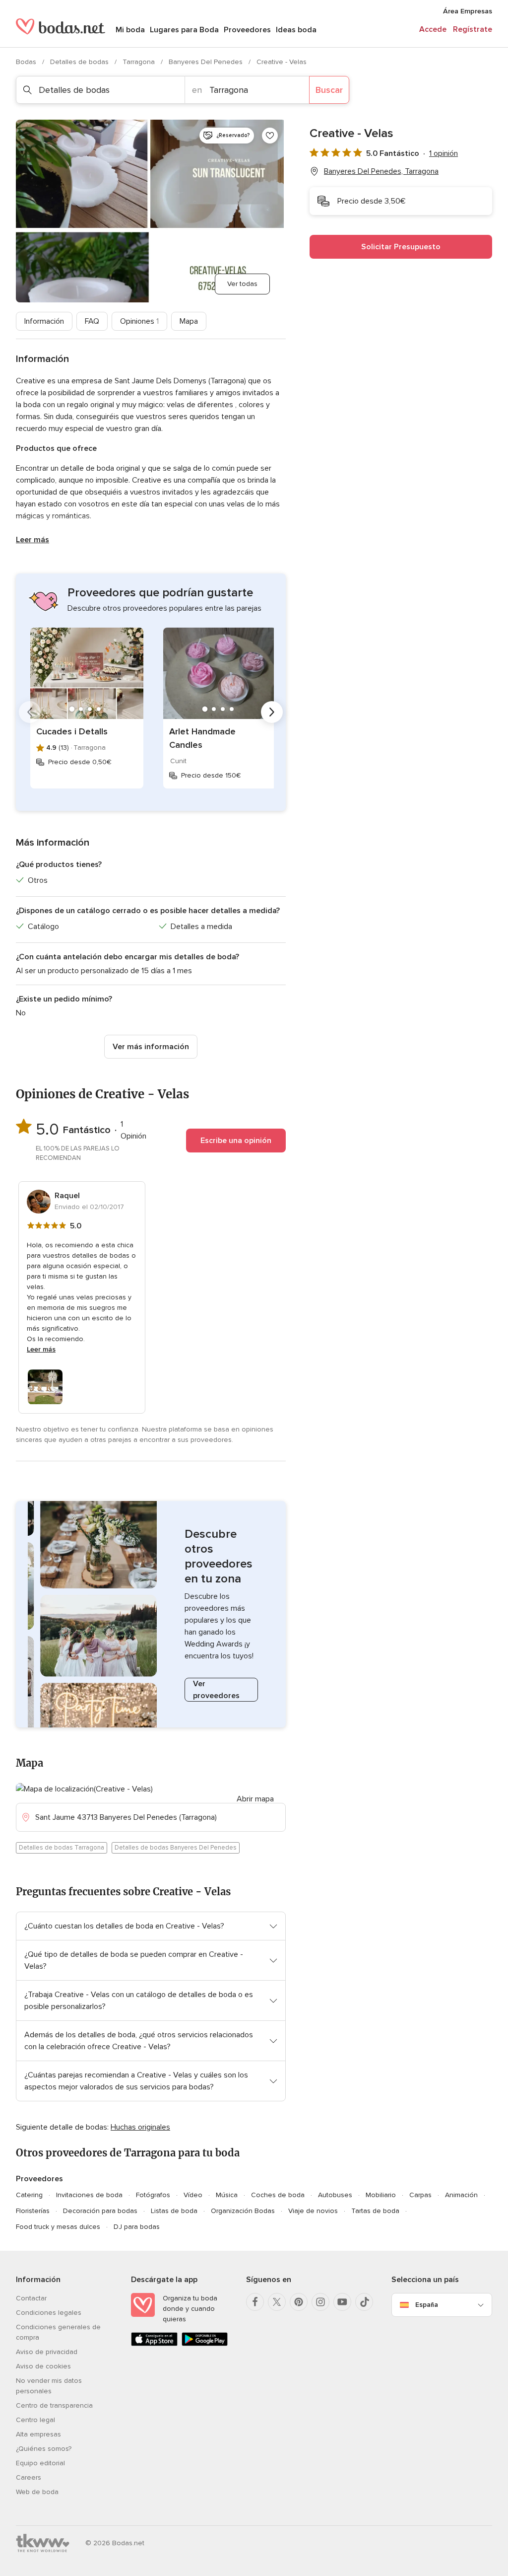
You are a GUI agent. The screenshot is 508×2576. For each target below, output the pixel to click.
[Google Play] (205, 2344)
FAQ (92, 321)
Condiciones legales (49, 2313)
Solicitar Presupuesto (401, 247)
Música (227, 2195)
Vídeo (193, 2195)
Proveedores (247, 30)
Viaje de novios (313, 2211)
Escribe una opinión (236, 1141)
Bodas (27, 62)
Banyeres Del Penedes (207, 62)
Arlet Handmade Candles (202, 738)
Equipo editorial (40, 2463)
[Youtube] (342, 2302)
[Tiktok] (364, 2302)
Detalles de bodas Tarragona (62, 1848)
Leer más (32, 540)
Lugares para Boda (184, 30)
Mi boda (130, 30)
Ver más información (151, 1047)
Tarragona (140, 62)
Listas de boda (174, 2211)
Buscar (329, 90)
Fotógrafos (153, 2195)
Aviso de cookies (43, 2366)
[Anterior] (30, 712)
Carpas (420, 2195)
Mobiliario (381, 2195)
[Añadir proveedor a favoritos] (270, 136)
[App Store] (154, 2344)
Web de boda (37, 2492)
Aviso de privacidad (47, 2352)
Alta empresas (38, 2434)
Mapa (189, 321)
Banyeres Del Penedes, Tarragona (381, 171)
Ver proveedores (216, 1690)
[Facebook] (255, 2302)
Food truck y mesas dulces (58, 2227)
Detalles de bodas (80, 62)
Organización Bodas (243, 2211)
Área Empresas (468, 11)
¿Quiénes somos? (44, 2449)
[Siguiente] (272, 712)
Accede (433, 29)
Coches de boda (278, 2195)
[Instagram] (320, 2302)
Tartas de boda (375, 2211)
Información (44, 321)
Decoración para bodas (100, 2211)
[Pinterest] (299, 2302)
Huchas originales (140, 2127)
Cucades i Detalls (72, 731)
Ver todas (242, 284)
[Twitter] (277, 2302)
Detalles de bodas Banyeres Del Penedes (176, 1848)
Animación (461, 2195)
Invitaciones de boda (89, 2195)
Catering (29, 2195)
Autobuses (335, 2195)
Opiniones (139, 321)
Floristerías (33, 2211)
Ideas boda (296, 30)
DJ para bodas (137, 2227)
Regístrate (473, 29)
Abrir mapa (255, 1799)
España (427, 2305)
